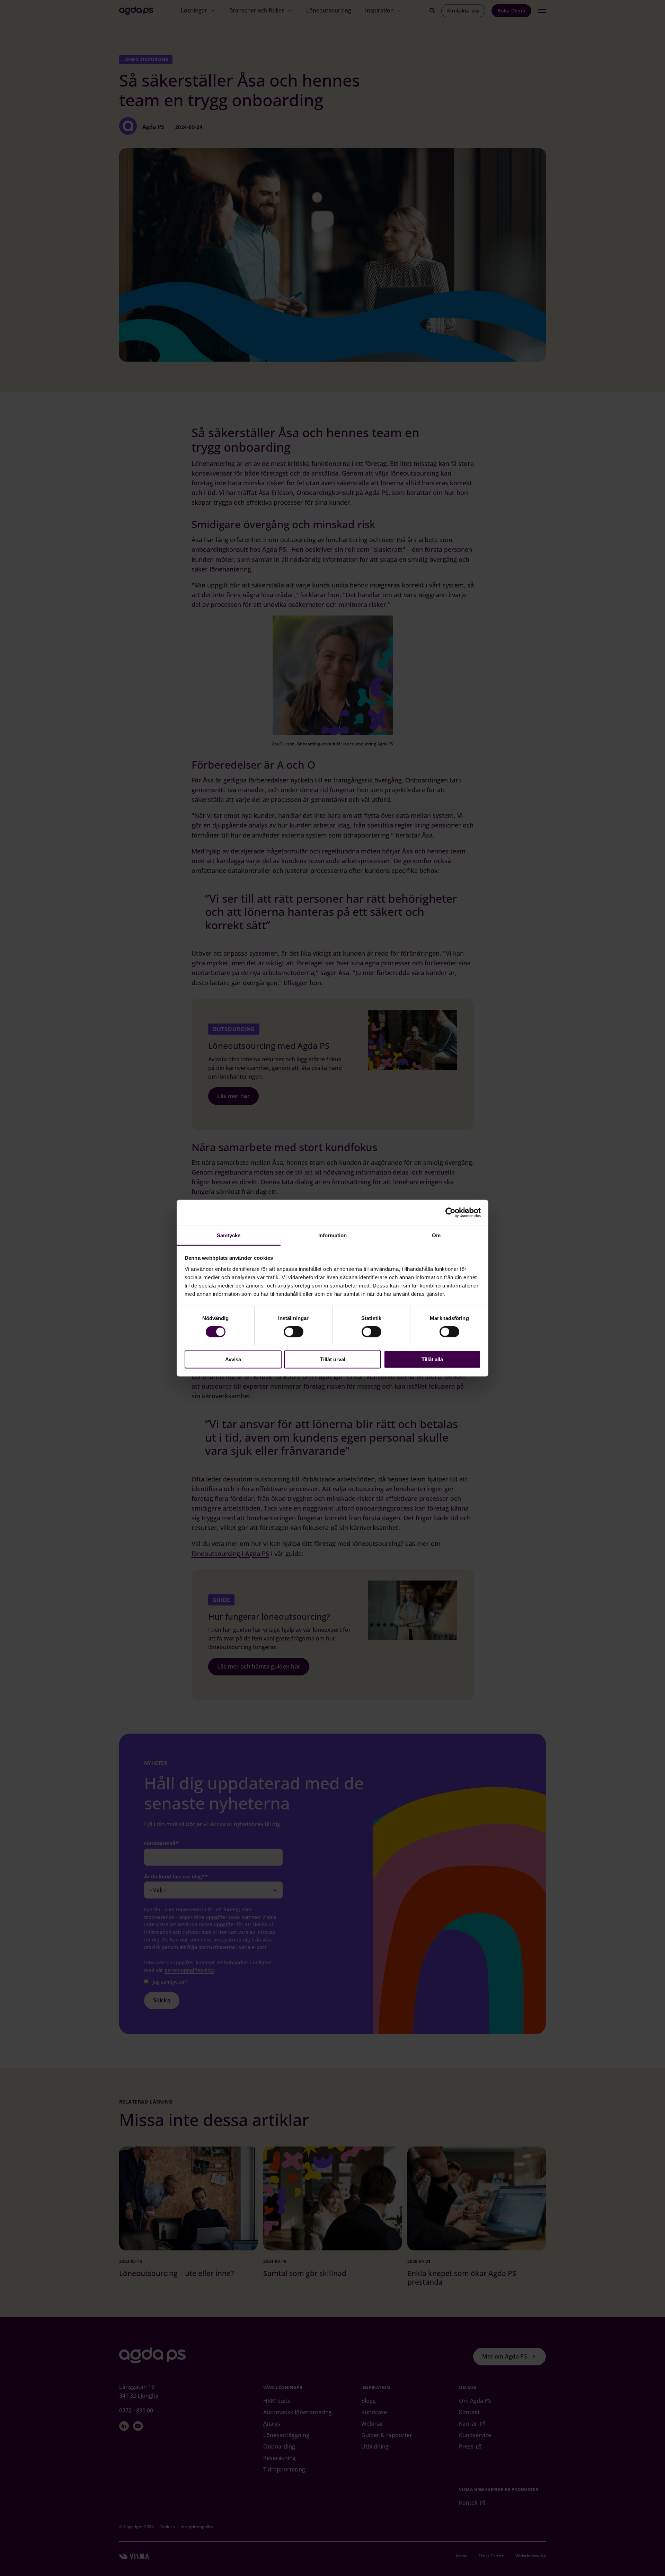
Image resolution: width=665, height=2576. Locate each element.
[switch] (294, 1332)
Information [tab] (332, 1235)
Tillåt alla (432, 1359)
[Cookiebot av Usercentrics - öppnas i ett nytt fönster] (450, 1213)
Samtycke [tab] (229, 1235)
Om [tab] (436, 1235)
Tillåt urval (333, 1359)
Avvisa (233, 1359)
